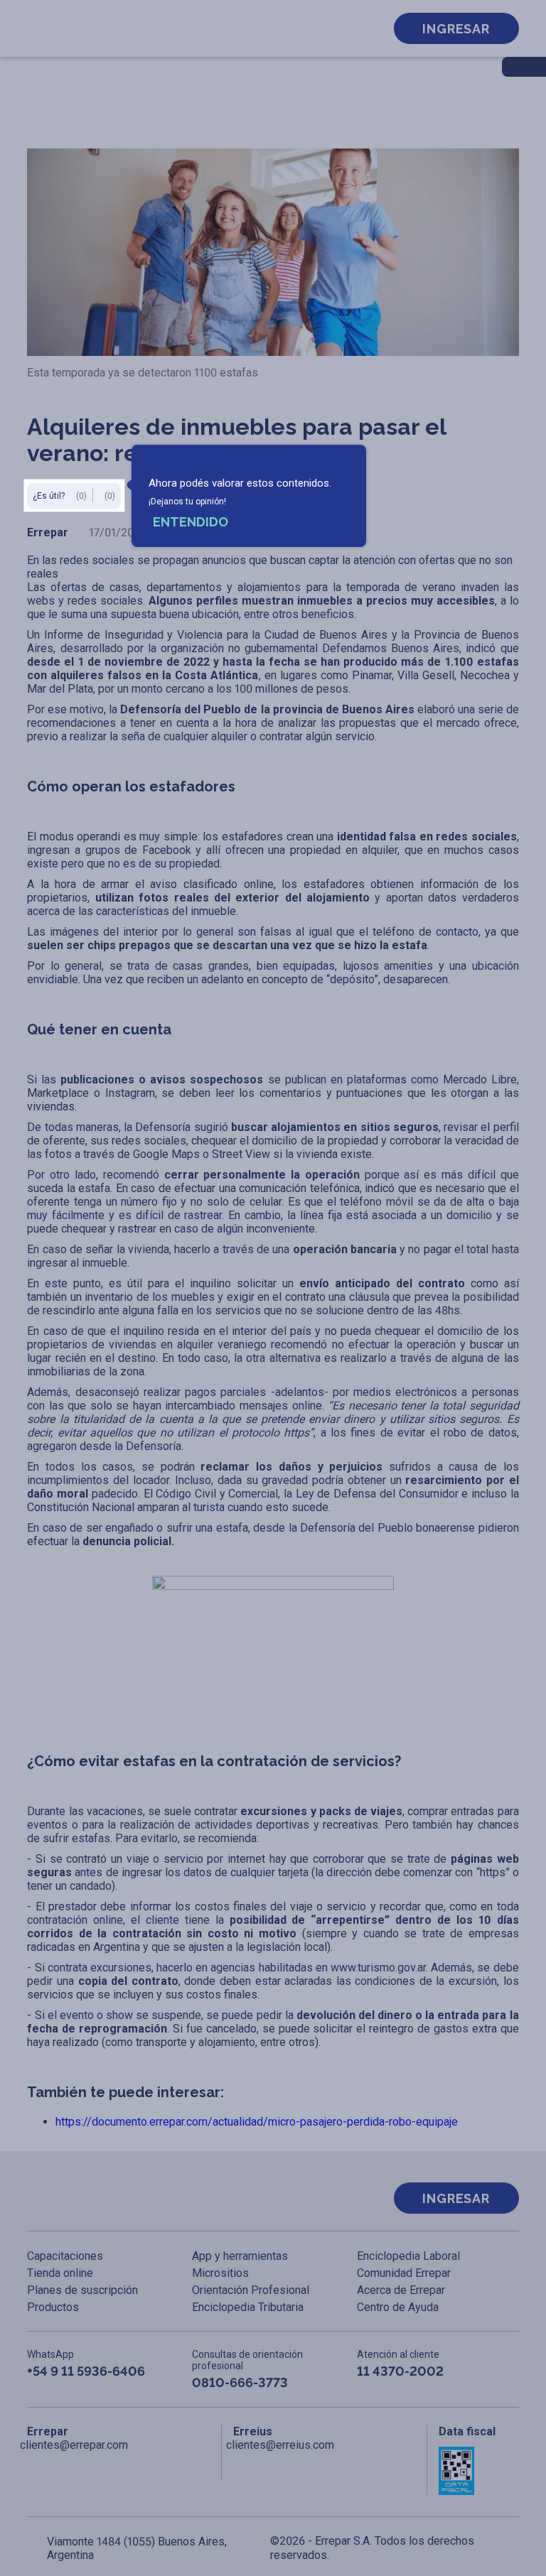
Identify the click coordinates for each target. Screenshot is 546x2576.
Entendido (191, 522)
